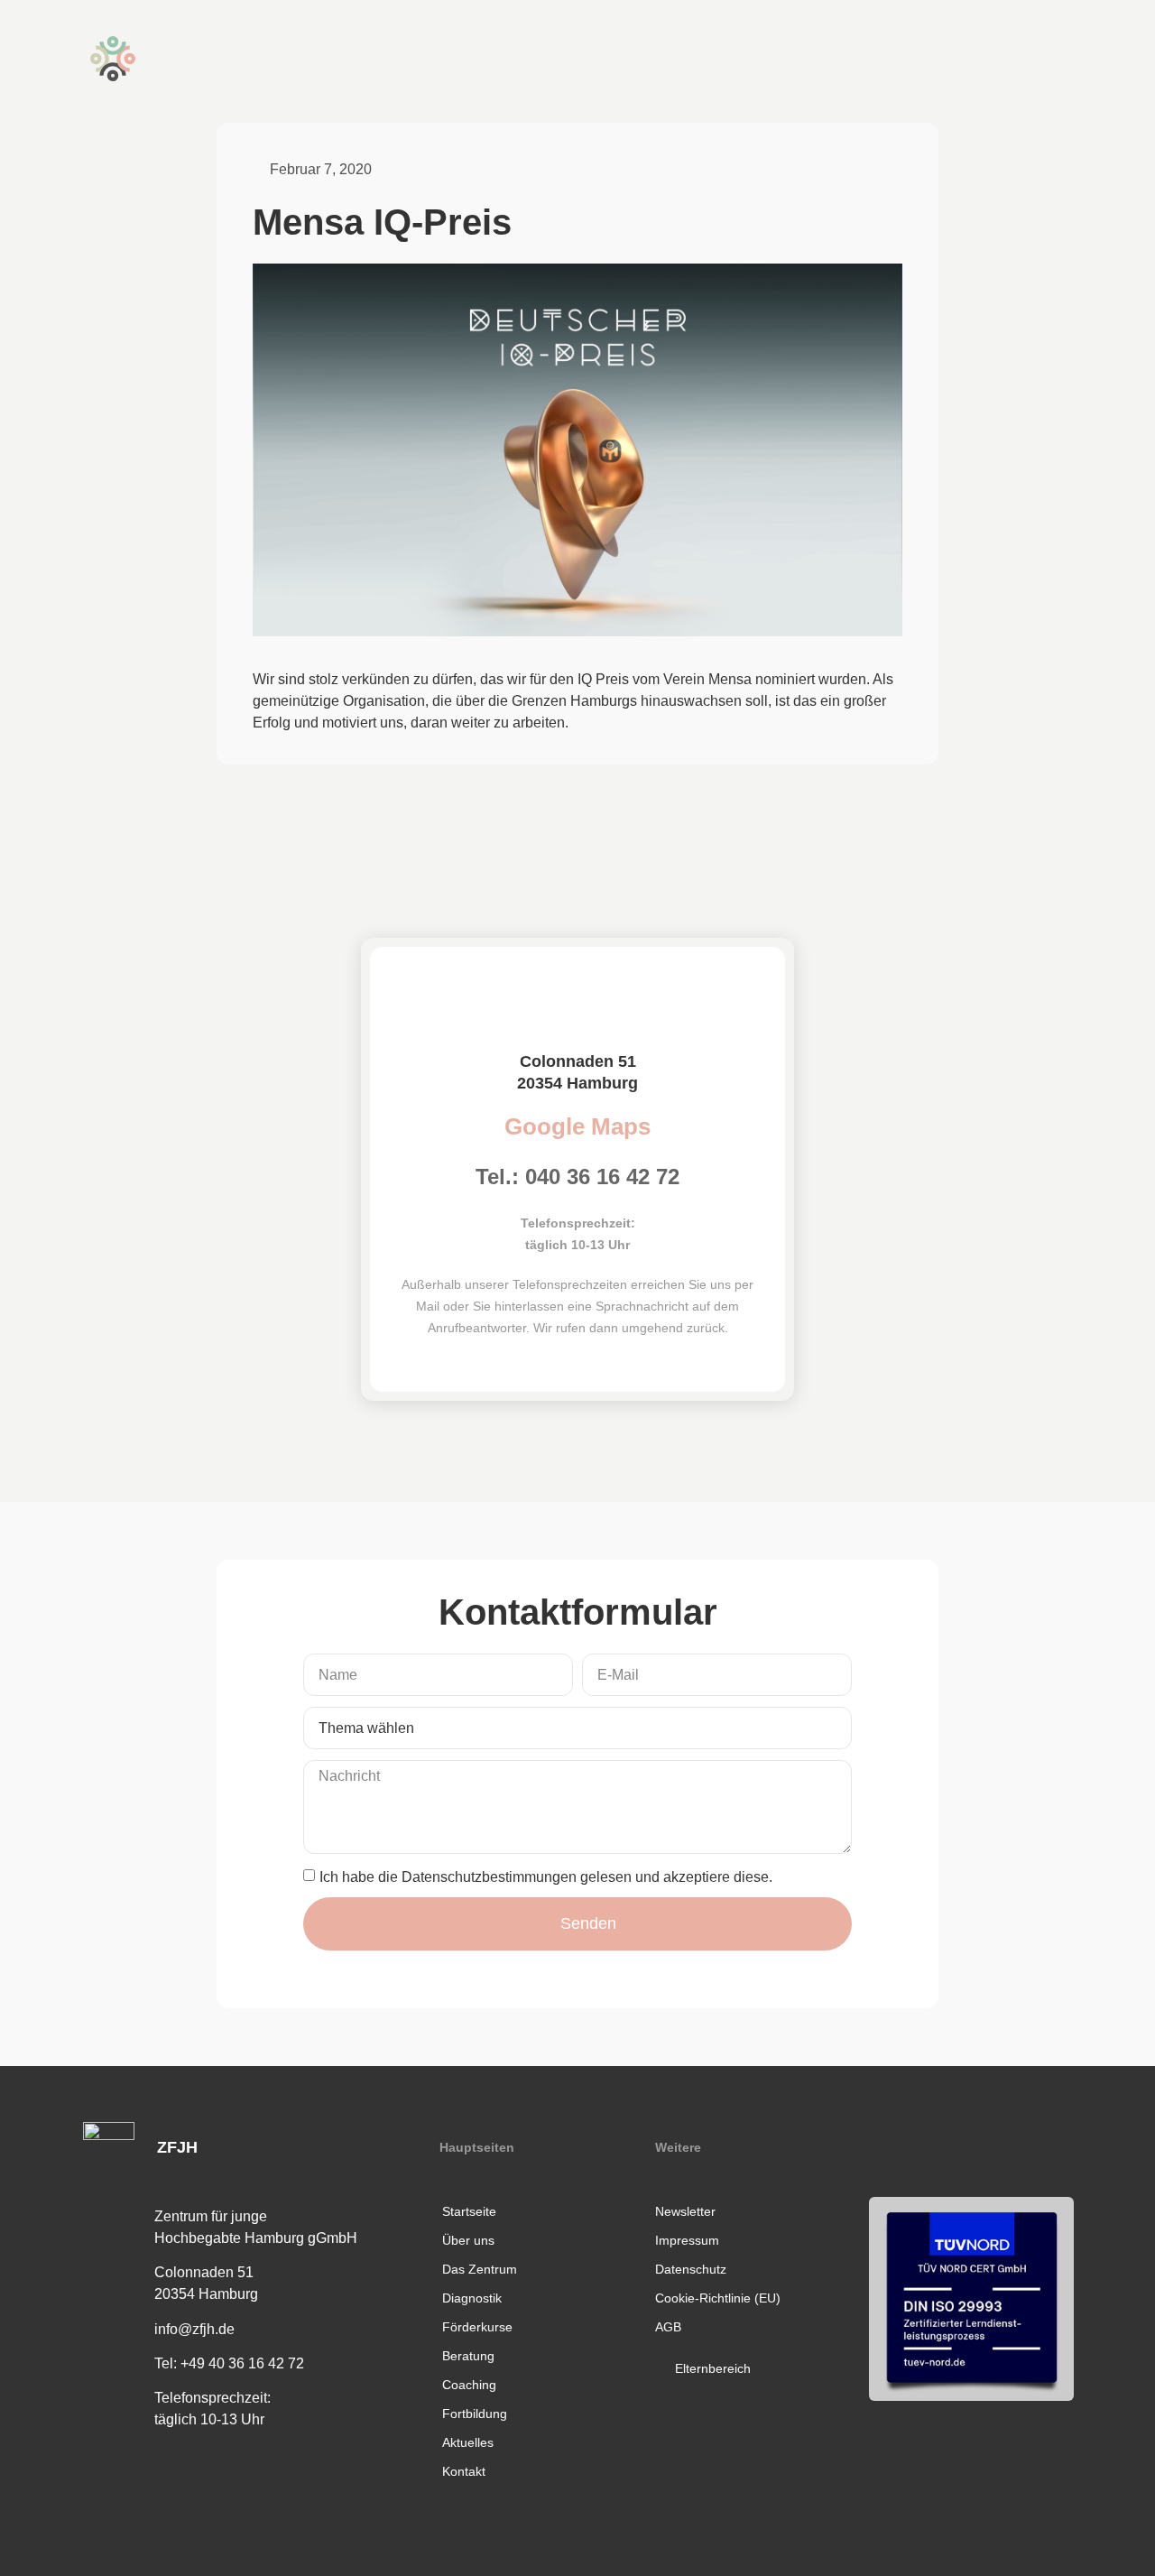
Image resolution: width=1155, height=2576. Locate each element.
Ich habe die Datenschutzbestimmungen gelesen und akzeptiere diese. (546, 1876)
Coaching (469, 2385)
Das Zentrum (480, 2269)
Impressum (687, 2240)
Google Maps (577, 1126)
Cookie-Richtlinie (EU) (718, 2298)
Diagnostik (472, 2298)
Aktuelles (468, 2442)
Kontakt (464, 2471)
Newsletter (685, 2211)
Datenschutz (691, 2269)
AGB (668, 2327)
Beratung (468, 2356)
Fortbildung (475, 2414)
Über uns (468, 2240)
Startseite (469, 2211)
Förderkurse (477, 2327)
